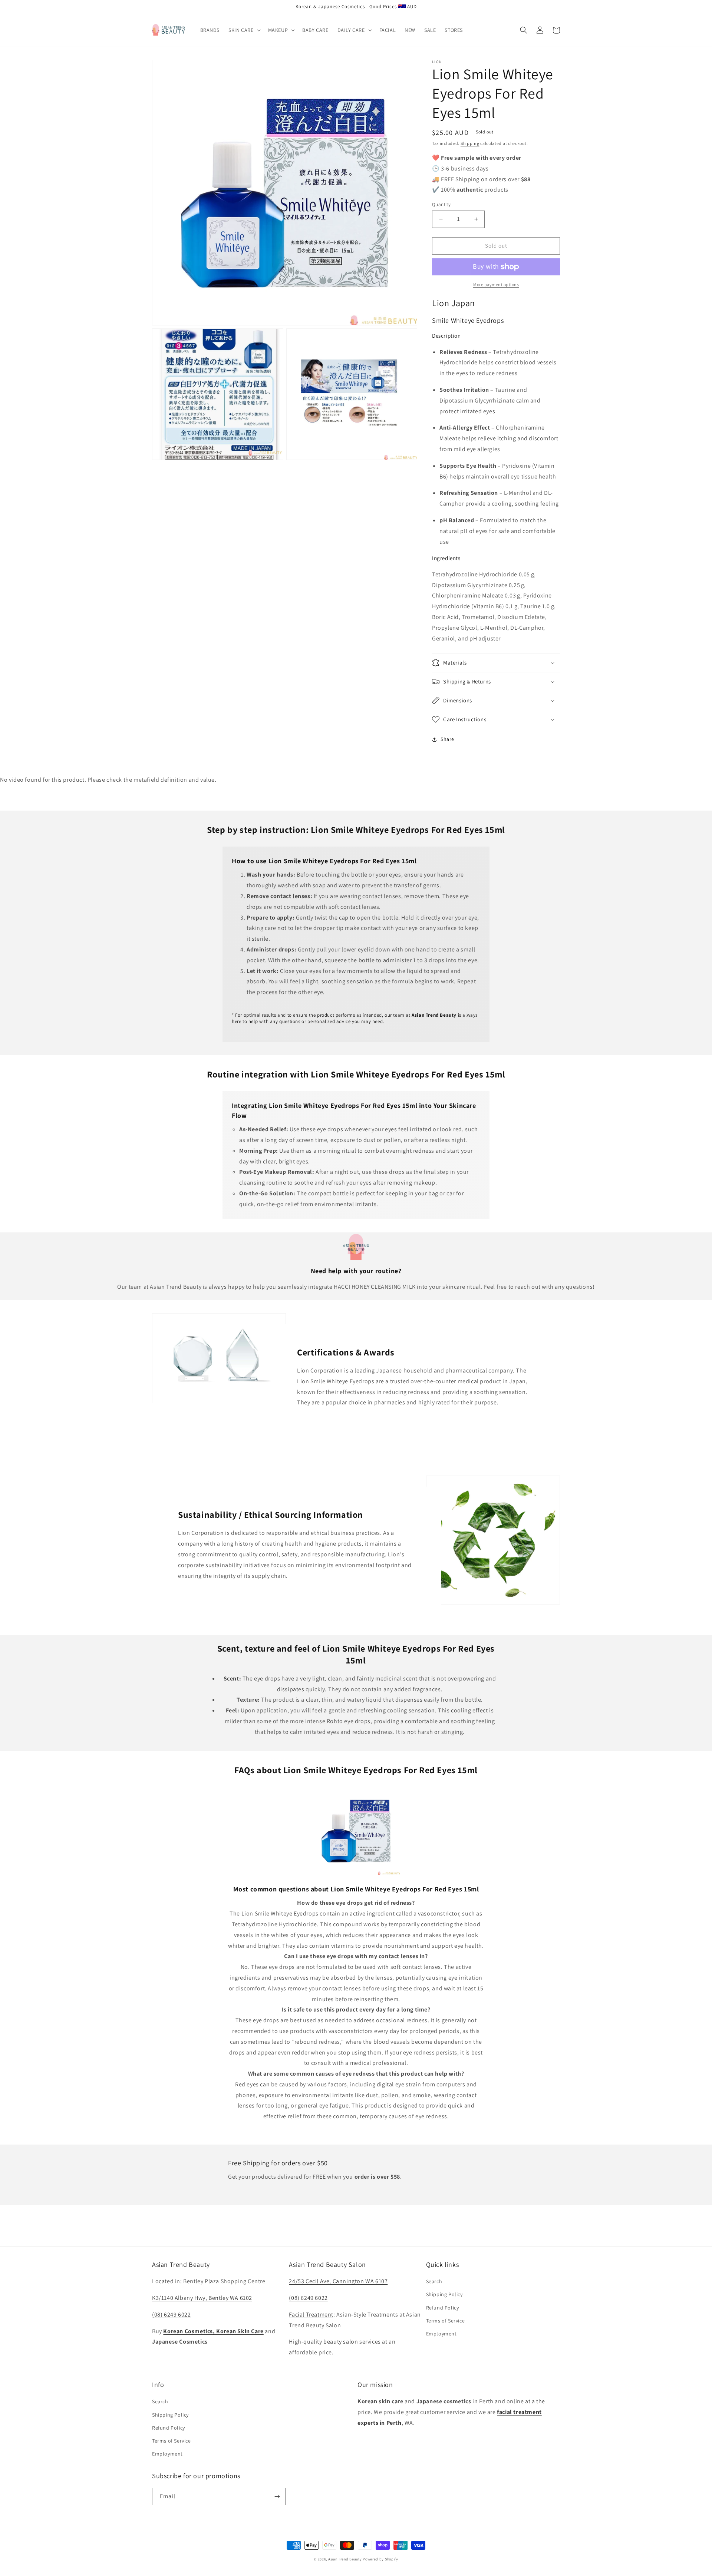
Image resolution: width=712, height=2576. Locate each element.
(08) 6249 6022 (171, 2315)
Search (434, 2281)
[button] (244, 30)
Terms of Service (446, 2321)
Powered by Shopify (380, 2559)
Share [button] (447, 739)
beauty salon (341, 2342)
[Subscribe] (277, 2496)
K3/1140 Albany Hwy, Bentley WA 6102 (202, 2298)
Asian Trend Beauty (345, 2559)
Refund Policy (443, 2308)
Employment (441, 2334)
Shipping (470, 143)
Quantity (441, 204)
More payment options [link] (496, 284)
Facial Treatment (311, 2315)
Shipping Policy (444, 2294)
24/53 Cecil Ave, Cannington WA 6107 (338, 2281)
